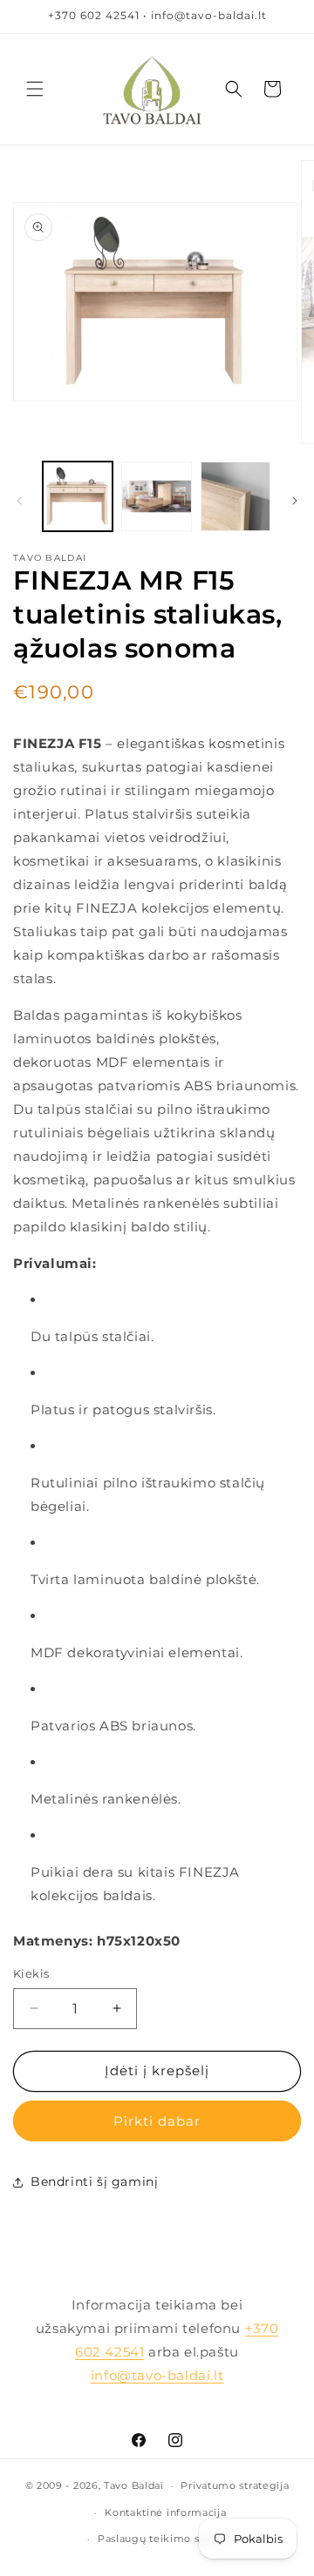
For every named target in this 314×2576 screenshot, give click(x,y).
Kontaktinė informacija (165, 2512)
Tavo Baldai (134, 2485)
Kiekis (31, 1973)
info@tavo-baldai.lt (157, 2375)
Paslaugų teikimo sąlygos (166, 2539)
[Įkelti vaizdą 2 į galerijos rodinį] (156, 496)
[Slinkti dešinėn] (295, 501)
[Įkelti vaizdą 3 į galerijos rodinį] (235, 496)
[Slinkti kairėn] (19, 501)
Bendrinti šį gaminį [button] (94, 2182)
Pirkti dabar (157, 2121)
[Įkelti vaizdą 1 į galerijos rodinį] (78, 496)
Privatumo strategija (235, 2485)
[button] (35, 89)
